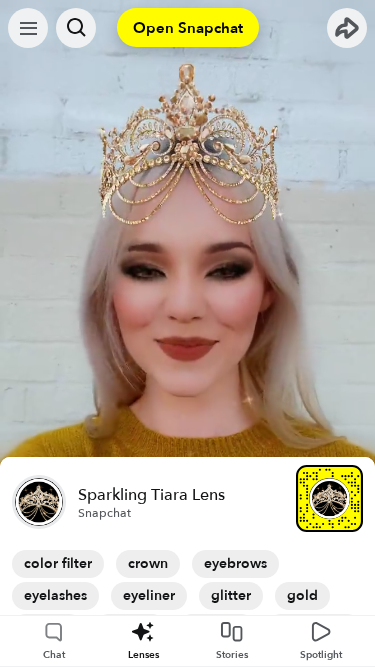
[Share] (347, 28)
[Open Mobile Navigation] (28, 28)
